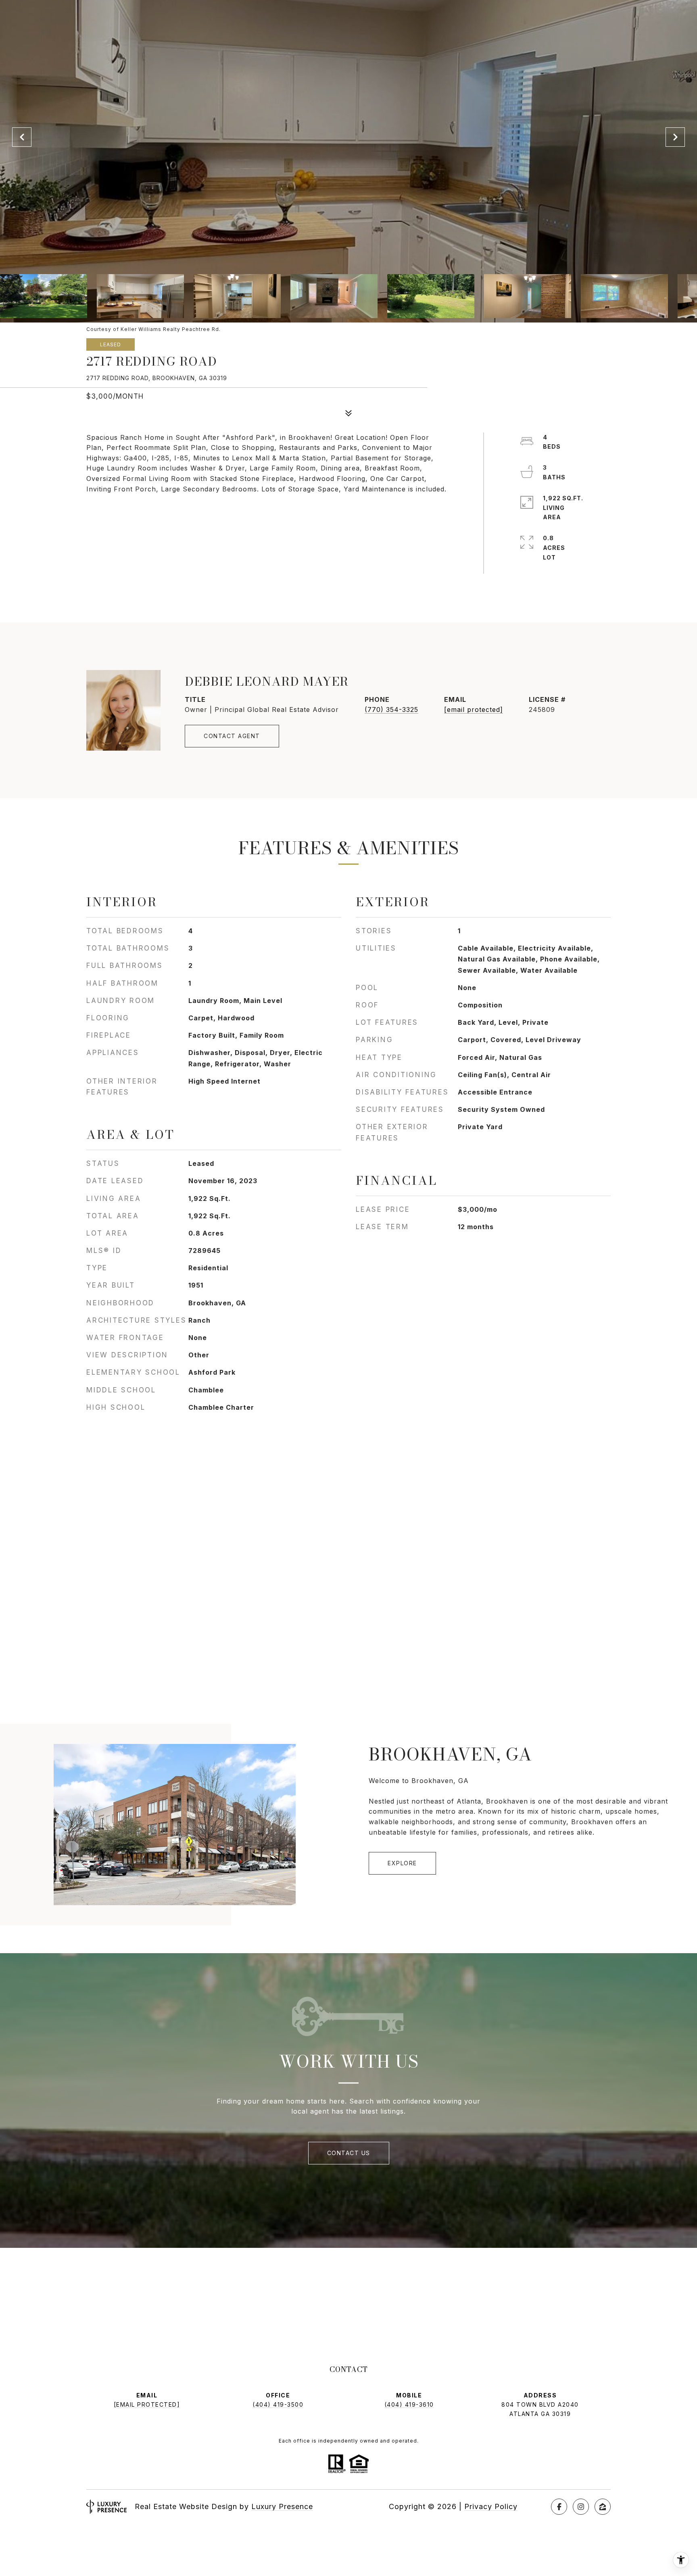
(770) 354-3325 (391, 710)
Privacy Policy (491, 2506)
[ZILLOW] (603, 2507)
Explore (402, 1863)
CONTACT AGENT (232, 736)
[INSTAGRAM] (581, 2507)
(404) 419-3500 (278, 2404)
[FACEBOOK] (559, 2507)
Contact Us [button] (349, 2153)
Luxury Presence (282, 2506)
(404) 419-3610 (409, 2404)
